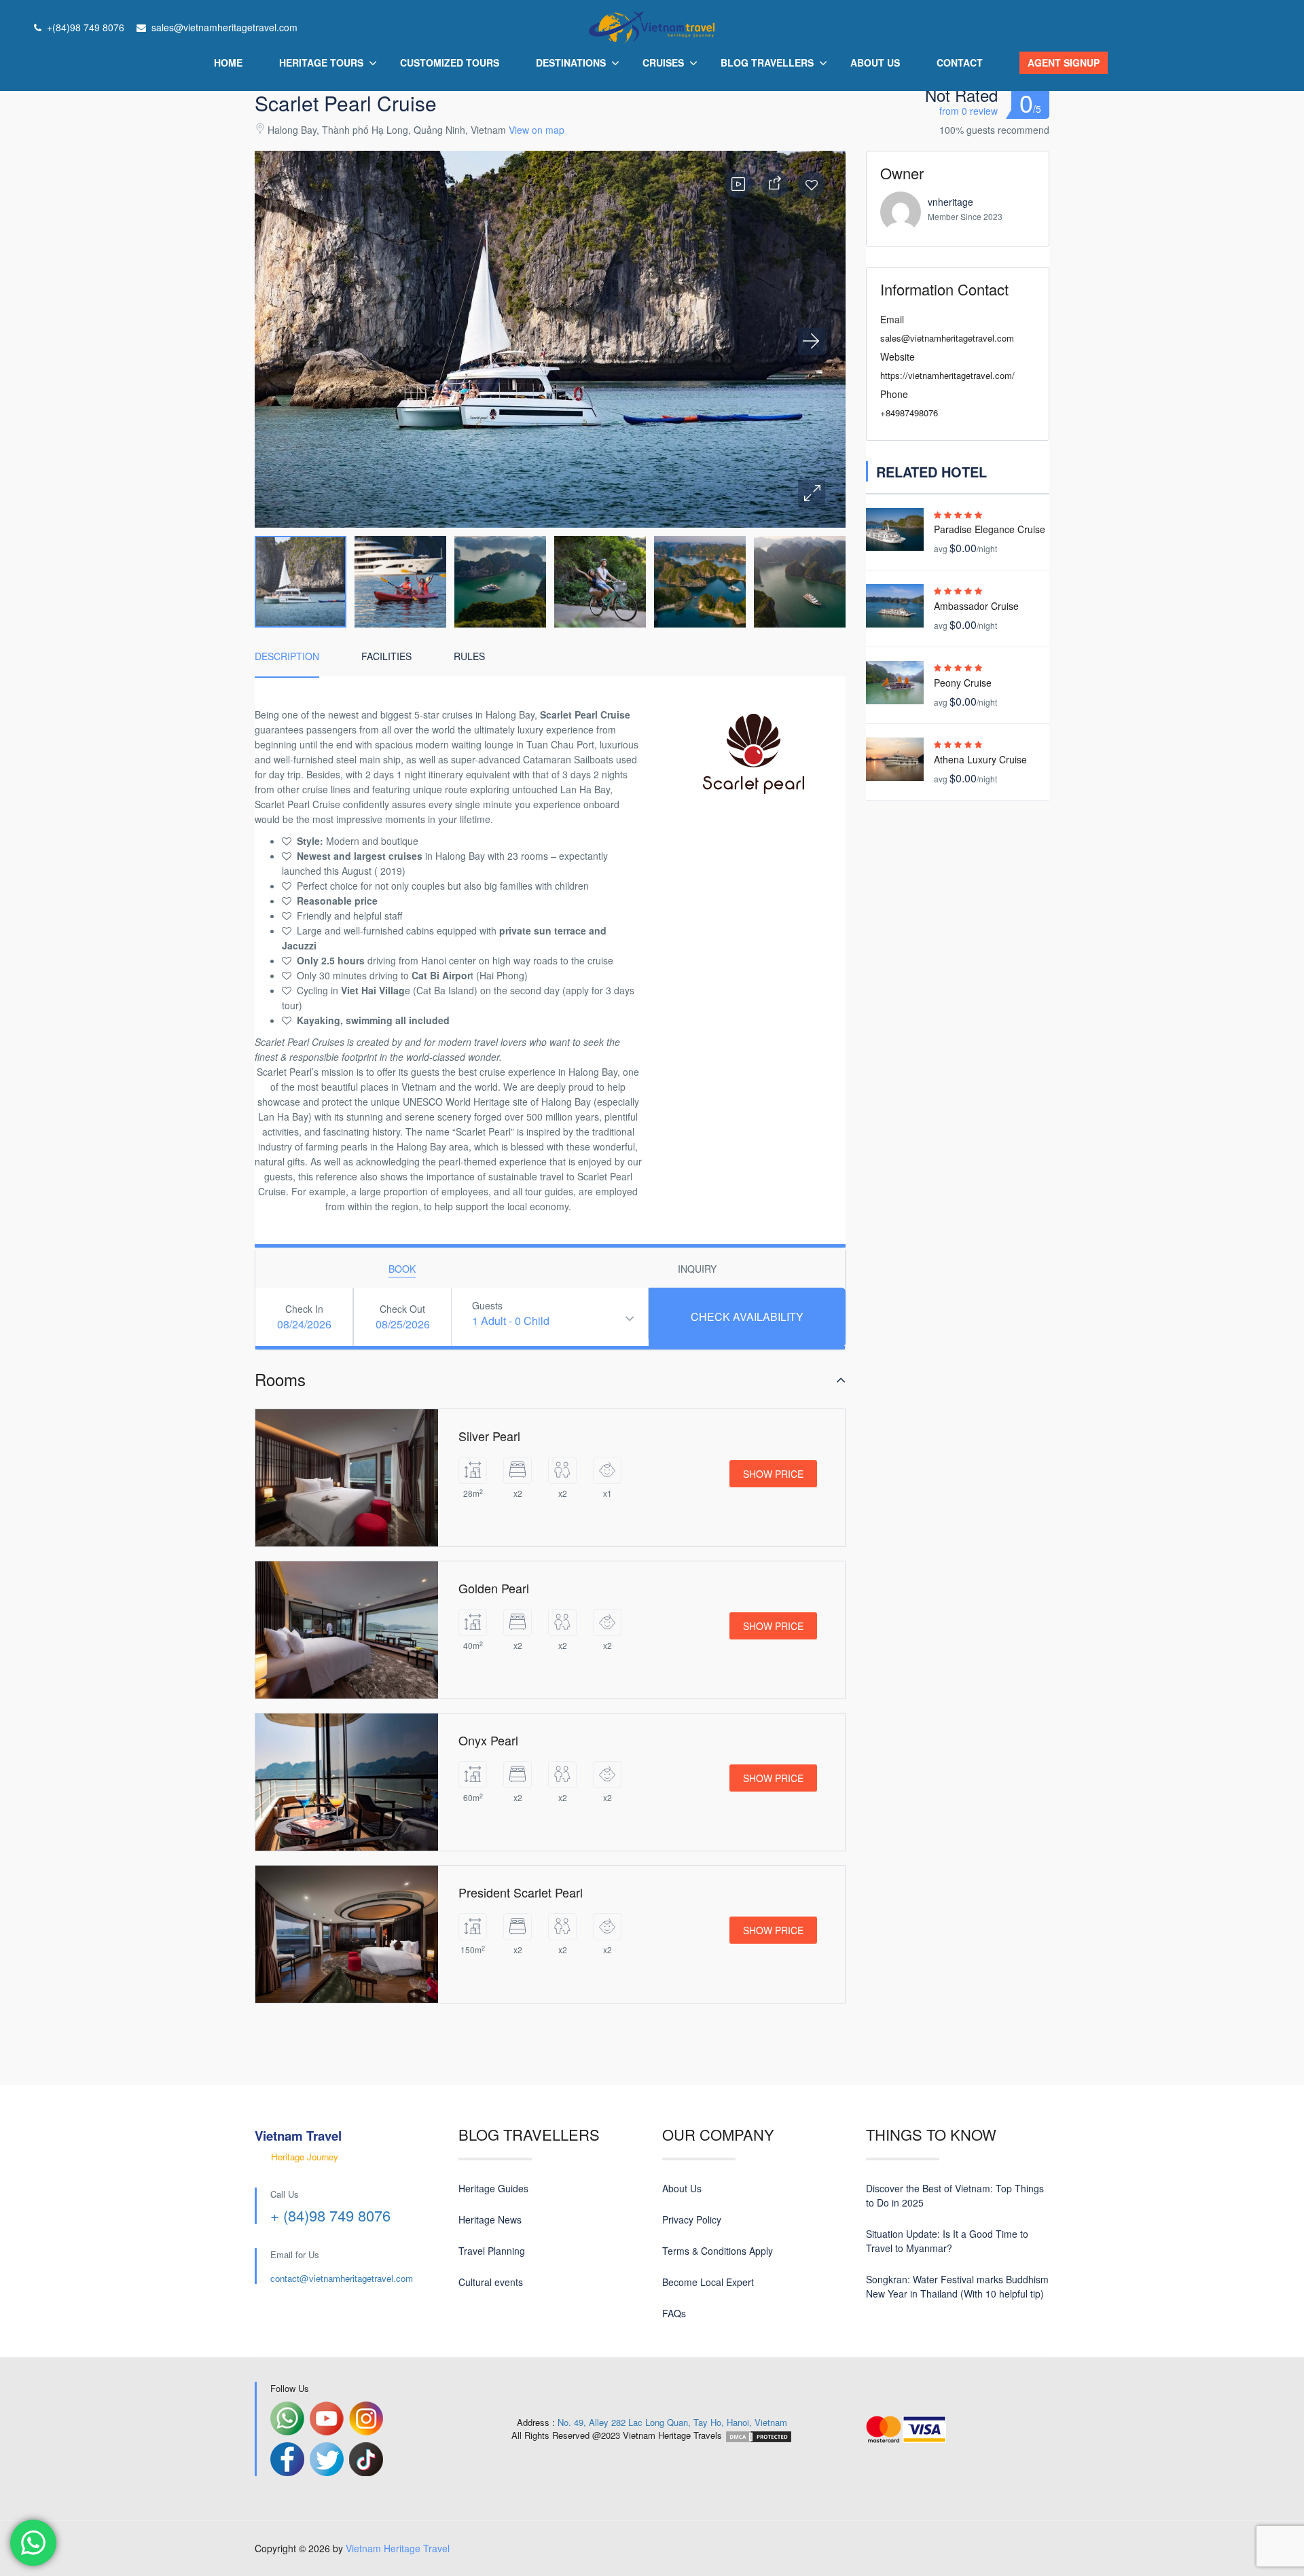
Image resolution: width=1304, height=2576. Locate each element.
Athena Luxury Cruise (980, 759)
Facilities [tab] (386, 656)
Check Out (402, 1309)
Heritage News (490, 2219)
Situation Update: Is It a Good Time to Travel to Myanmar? (947, 2241)
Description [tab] (287, 656)
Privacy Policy (692, 2219)
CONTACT (960, 62)
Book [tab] (402, 1269)
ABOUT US (875, 62)
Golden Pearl (494, 1588)
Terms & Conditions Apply (718, 2251)
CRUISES (663, 62)
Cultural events (491, 2282)
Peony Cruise (963, 683)
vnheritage (950, 202)
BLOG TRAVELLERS (767, 62)
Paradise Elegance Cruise (990, 529)
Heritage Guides (493, 2188)
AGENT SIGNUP (1064, 62)
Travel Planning (492, 2251)
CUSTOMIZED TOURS (450, 62)
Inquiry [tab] (697, 1269)
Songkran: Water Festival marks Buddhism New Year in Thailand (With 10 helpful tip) (957, 2286)
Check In (304, 1309)
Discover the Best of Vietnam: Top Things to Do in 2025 (955, 2195)
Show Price (773, 1474)
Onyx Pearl (488, 1740)
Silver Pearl (489, 1436)
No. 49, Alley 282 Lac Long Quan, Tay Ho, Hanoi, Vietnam (672, 2422)
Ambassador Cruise (976, 606)
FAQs (674, 2313)
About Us (682, 2188)
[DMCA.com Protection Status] (759, 2435)
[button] (812, 494)
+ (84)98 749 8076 (330, 2215)
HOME (228, 62)
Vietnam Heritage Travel (398, 2548)
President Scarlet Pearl (521, 1892)
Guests (487, 1305)
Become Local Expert (708, 2282)
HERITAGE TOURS (321, 62)
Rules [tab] (469, 656)
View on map (537, 130)
